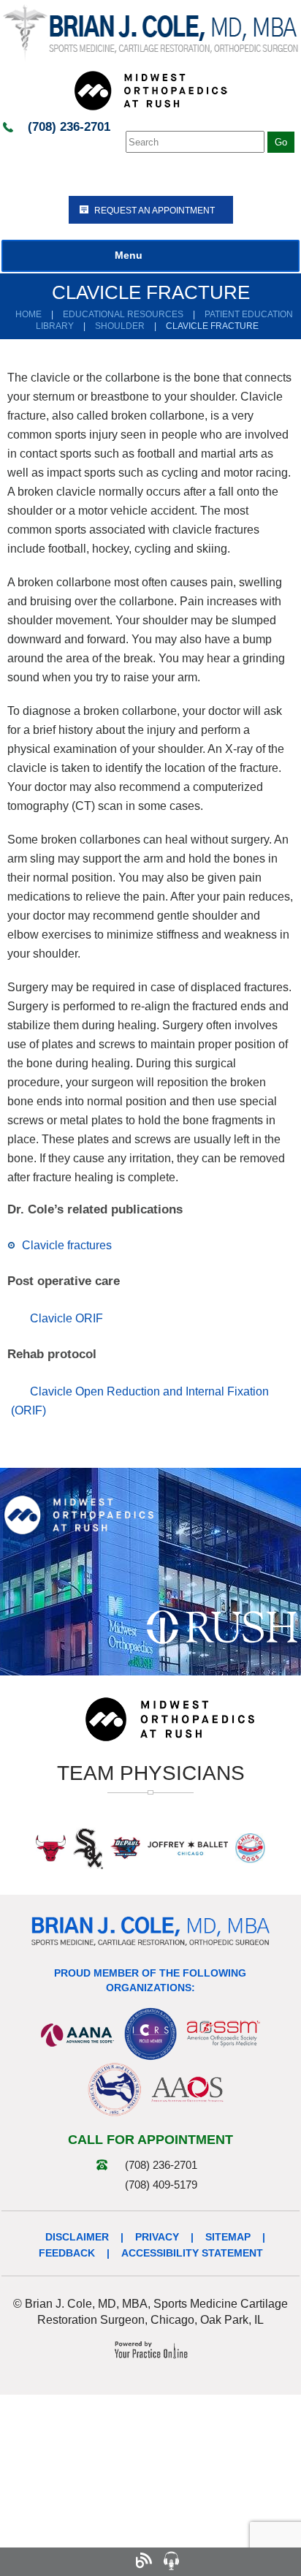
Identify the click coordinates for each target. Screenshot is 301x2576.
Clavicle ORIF (66, 1318)
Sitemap (228, 2237)
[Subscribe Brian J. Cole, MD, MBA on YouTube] (198, 2561)
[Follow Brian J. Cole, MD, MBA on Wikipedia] (254, 2561)
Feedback (67, 2253)
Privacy (157, 2237)
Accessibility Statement (192, 2253)
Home (28, 314)
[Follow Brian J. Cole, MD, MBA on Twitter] (87, 2561)
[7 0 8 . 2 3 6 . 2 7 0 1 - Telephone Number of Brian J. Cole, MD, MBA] (32, 2561)
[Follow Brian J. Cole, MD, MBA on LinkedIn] (226, 2561)
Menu (129, 255)
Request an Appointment (155, 211)
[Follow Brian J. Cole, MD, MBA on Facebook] (60, 2561)
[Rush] (222, 1626)
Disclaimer (77, 2237)
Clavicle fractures (67, 1245)
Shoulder (120, 326)
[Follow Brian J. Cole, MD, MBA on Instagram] (115, 2561)
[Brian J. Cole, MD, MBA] (150, 32)
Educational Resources (123, 314)
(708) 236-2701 (69, 127)
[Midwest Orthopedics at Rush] (150, 90)
